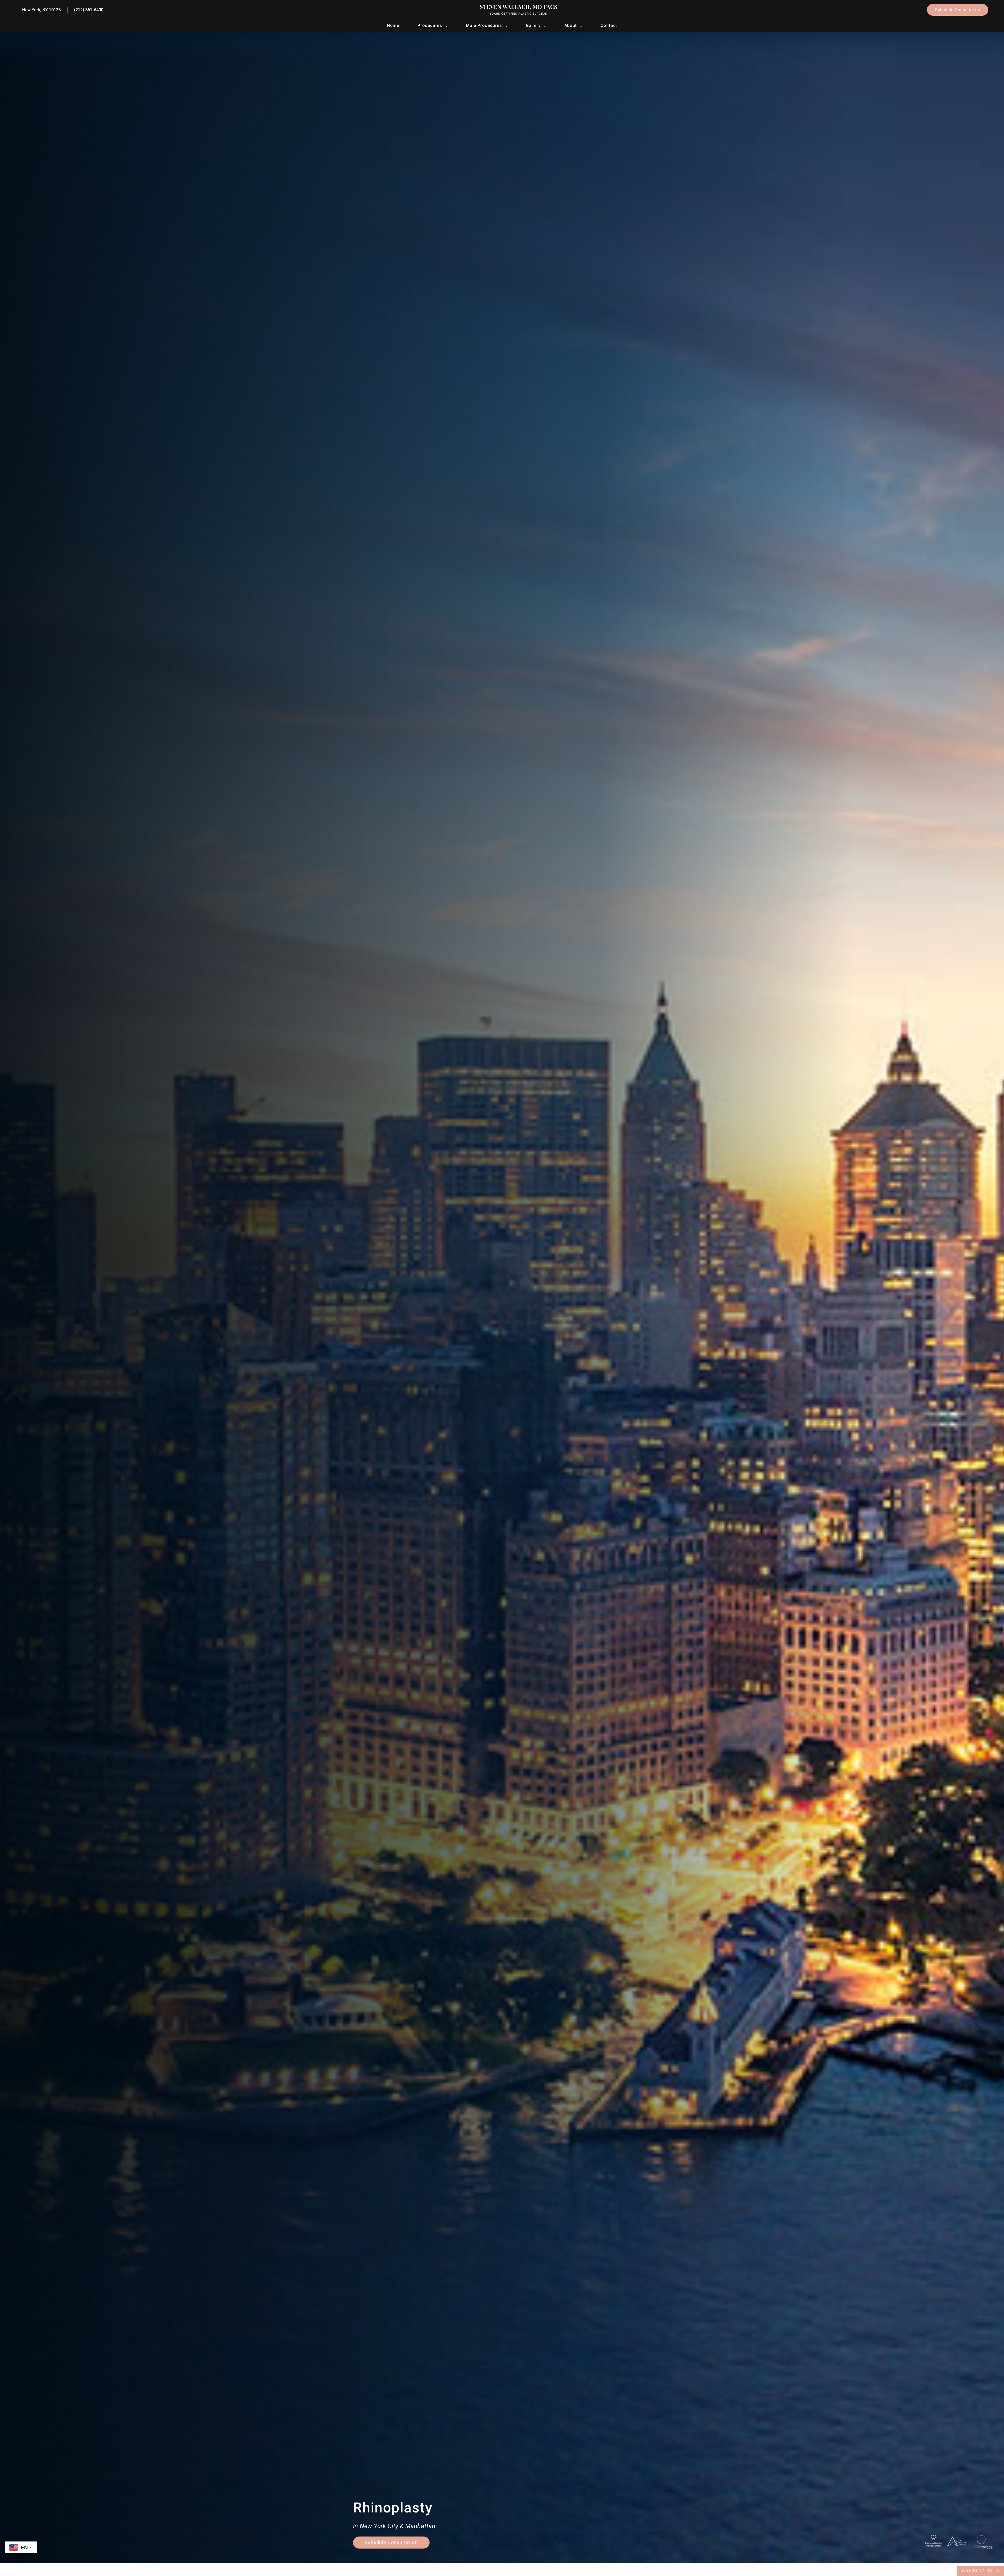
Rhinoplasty (393, 2508)
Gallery (533, 25)
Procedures (430, 25)
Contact (609, 25)
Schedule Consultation (958, 10)
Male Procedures (484, 25)
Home (393, 25)
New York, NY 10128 (41, 10)
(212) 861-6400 (89, 10)
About (571, 25)
